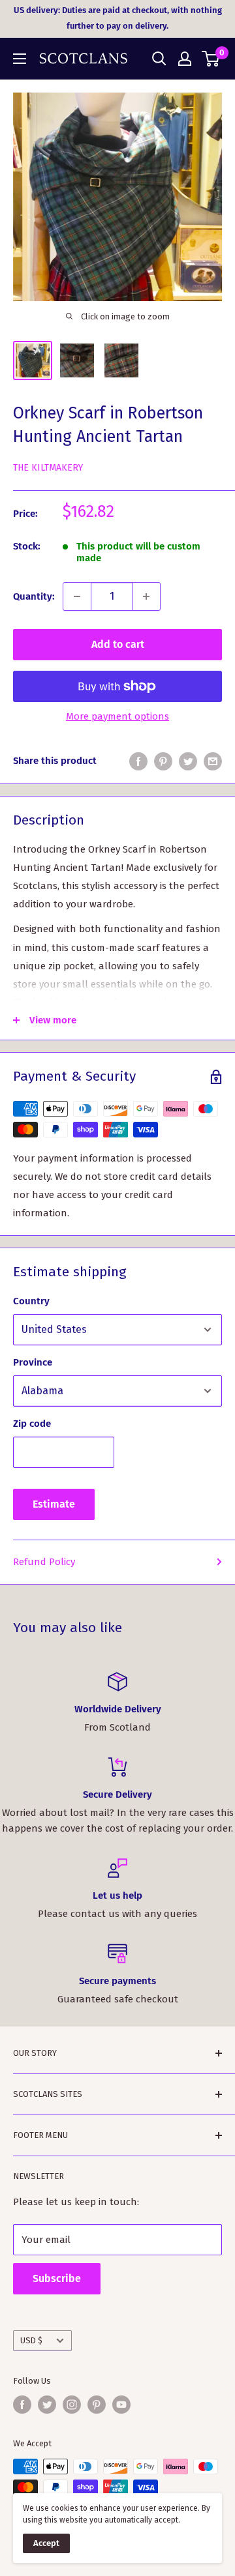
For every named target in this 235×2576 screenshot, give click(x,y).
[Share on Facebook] (138, 761)
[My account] (185, 59)
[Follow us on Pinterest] (97, 2405)
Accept (46, 2543)
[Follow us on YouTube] (121, 2405)
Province (33, 1362)
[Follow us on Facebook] (22, 2405)
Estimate (54, 1504)
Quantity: (34, 596)
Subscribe (57, 2278)
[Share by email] (213, 761)
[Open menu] (20, 59)
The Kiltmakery (48, 468)
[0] (211, 59)
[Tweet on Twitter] (188, 761)
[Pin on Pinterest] (163, 761)
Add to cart (118, 644)
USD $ (31, 2340)
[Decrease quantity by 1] (77, 596)
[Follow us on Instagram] (72, 2405)
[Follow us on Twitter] (47, 2405)
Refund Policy (44, 1562)
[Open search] (159, 59)
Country (31, 1301)
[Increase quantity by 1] (146, 596)
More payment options (117, 716)
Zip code (32, 1424)
